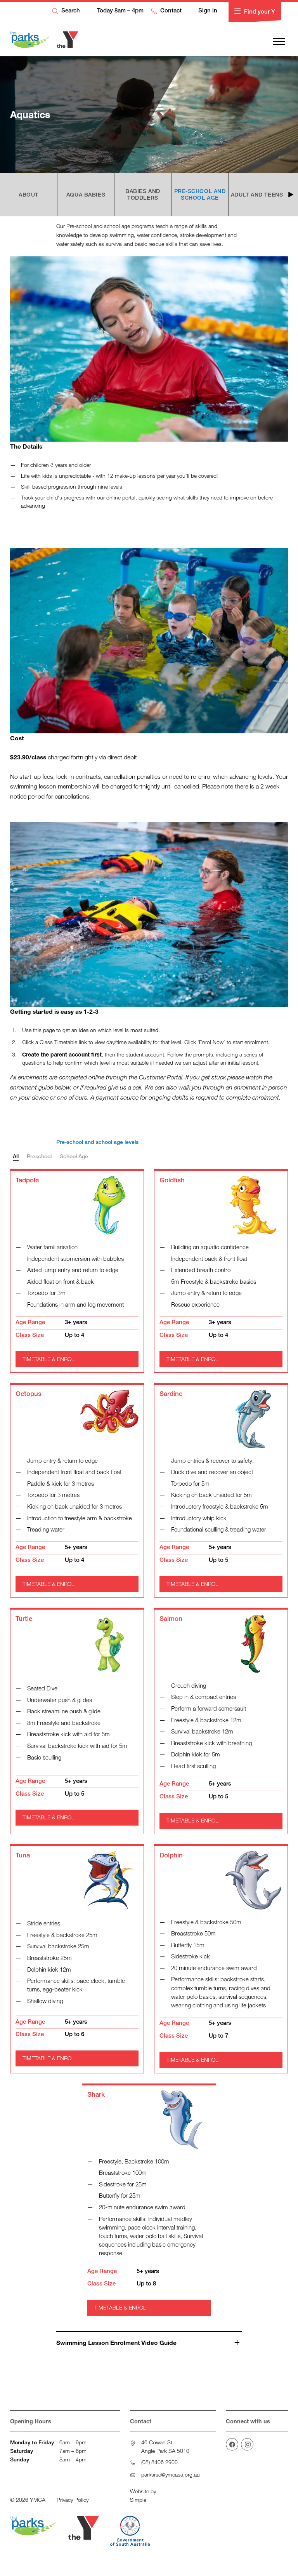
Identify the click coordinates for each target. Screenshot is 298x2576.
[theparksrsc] (247, 2444)
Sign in (207, 10)
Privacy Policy (73, 2500)
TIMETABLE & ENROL (49, 1359)
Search (70, 10)
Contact (170, 10)
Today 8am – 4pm (119, 10)
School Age (74, 1156)
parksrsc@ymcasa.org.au (171, 2474)
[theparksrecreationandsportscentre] (232, 2444)
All (16, 1156)
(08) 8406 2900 (159, 2462)
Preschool (39, 1156)
